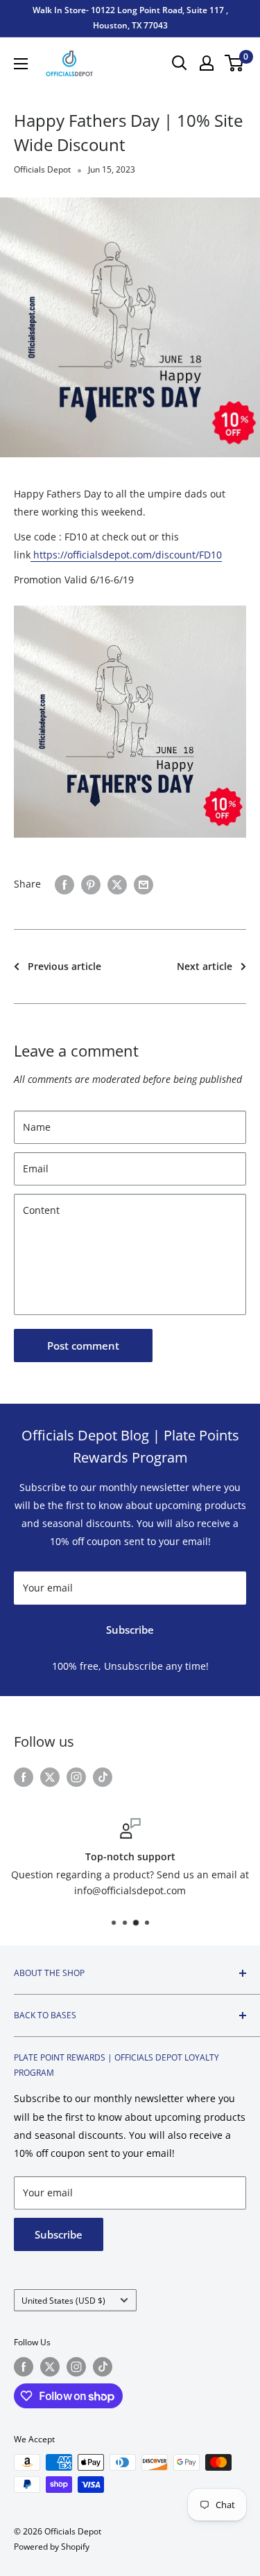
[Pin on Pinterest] (91, 884)
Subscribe (130, 1630)
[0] (235, 63)
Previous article (64, 966)
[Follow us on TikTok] (103, 1776)
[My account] (207, 63)
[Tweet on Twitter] (117, 884)
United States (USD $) (63, 2300)
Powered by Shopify (52, 2547)
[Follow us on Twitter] (50, 1776)
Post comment (83, 1346)
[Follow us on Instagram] (76, 1776)
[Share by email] (144, 884)
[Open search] (180, 63)
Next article (205, 966)
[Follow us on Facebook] (24, 1776)
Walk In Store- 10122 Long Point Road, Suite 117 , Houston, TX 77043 (130, 18)
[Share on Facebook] (64, 884)
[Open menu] (21, 64)
